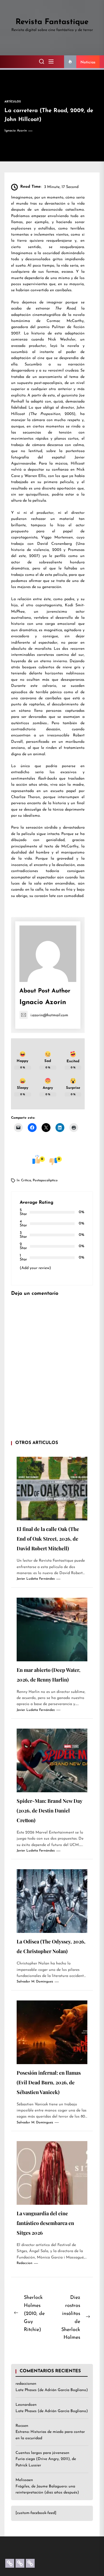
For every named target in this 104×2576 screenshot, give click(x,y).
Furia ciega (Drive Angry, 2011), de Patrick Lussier (46, 2462)
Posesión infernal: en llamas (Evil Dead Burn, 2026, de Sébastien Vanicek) (49, 2082)
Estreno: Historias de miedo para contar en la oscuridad (50, 2435)
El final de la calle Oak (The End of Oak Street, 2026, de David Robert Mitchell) (48, 1539)
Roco (20, 2426)
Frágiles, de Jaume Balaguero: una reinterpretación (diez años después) (47, 2489)
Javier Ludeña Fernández (36, 1579)
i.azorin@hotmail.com (49, 1015)
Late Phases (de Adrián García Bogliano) (52, 2390)
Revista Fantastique (52, 22)
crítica (26, 1180)
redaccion (25, 2263)
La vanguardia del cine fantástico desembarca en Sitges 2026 (45, 2223)
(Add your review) (35, 1268)
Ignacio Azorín (16, 131)
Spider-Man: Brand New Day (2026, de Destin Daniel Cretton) (50, 1811)
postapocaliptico (45, 1180)
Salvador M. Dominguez (35, 1982)
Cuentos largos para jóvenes (40, 2453)
